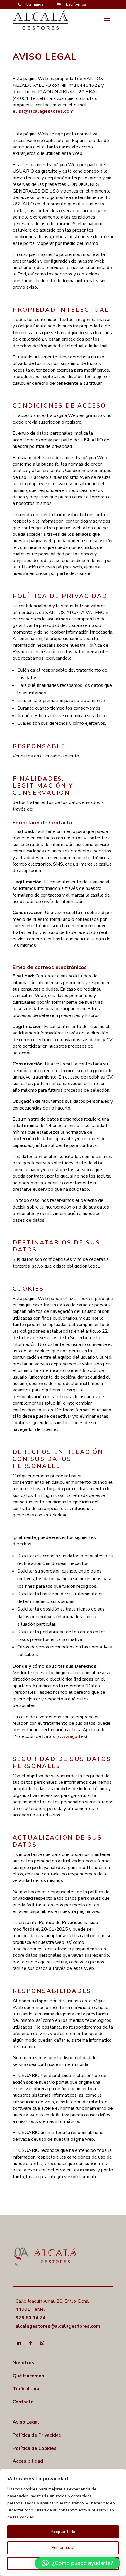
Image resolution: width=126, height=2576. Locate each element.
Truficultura (26, 2389)
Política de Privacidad (37, 2435)
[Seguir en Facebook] (30, 2343)
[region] (63, 2523)
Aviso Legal (26, 2422)
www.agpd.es (72, 1736)
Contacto (23, 2402)
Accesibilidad (28, 2461)
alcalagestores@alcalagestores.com (58, 2326)
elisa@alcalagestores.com (43, 111)
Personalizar (63, 2548)
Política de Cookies (35, 2448)
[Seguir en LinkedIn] (19, 2343)
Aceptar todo (63, 2532)
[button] (77, 2563)
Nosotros (23, 2363)
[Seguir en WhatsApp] (42, 2343)
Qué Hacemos (28, 2376)
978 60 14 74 (30, 2318)
